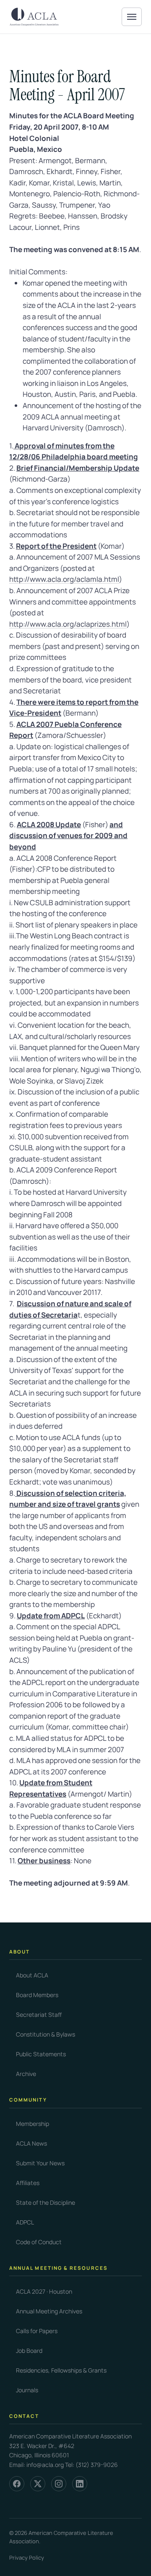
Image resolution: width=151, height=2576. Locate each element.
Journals (27, 2390)
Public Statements (41, 2054)
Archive (26, 2074)
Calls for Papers (37, 2331)
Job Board (29, 2351)
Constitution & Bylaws (46, 2034)
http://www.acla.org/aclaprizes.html (68, 624)
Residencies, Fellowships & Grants (61, 2370)
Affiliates (28, 2183)
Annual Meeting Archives (49, 2311)
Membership (33, 2124)
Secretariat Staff (39, 2015)
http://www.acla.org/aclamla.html (64, 579)
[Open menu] (132, 17)
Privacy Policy (27, 2558)
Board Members (37, 1995)
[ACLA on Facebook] (17, 2484)
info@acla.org (45, 2465)
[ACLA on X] (38, 2484)
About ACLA (32, 1975)
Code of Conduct (39, 2242)
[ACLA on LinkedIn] (80, 2484)
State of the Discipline (46, 2202)
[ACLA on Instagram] (59, 2484)
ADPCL (25, 2222)
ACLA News (31, 2143)
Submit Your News (40, 2163)
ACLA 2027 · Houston (44, 2291)
